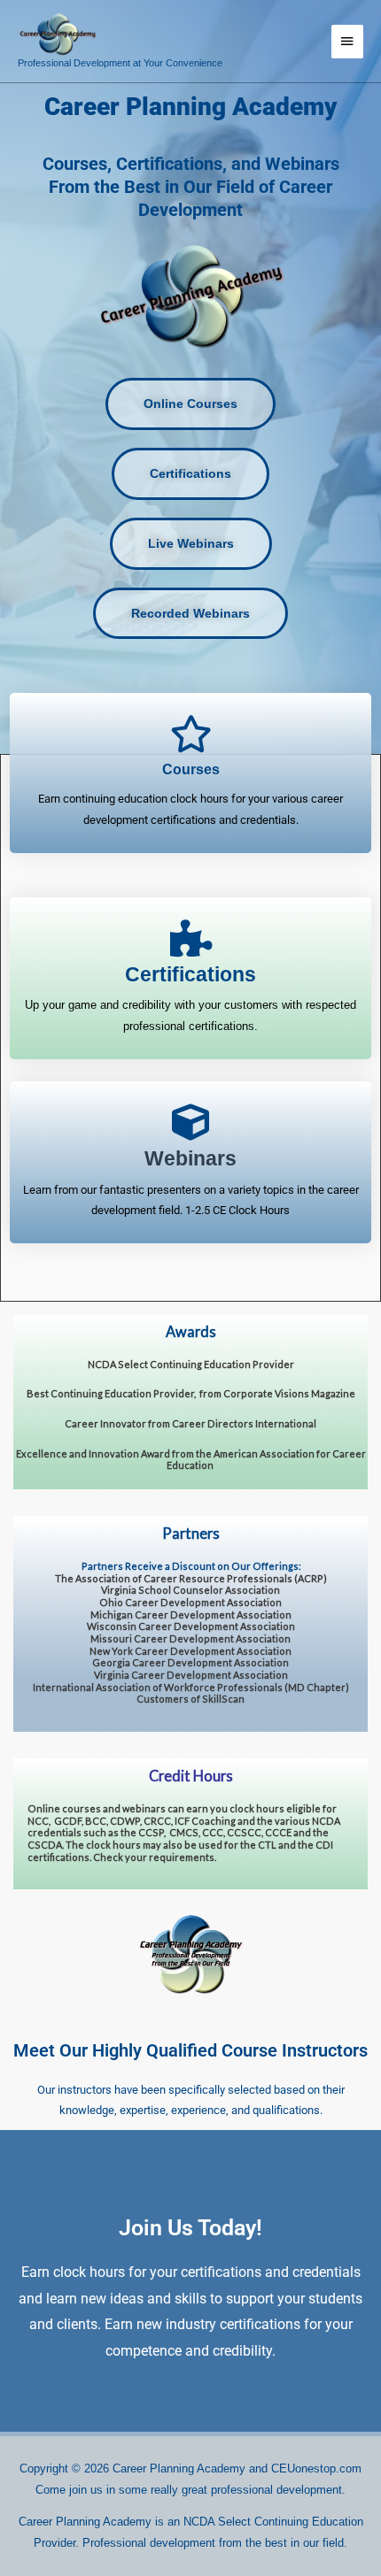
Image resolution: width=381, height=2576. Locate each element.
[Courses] (190, 734)
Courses (191, 769)
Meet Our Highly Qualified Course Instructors (190, 2050)
